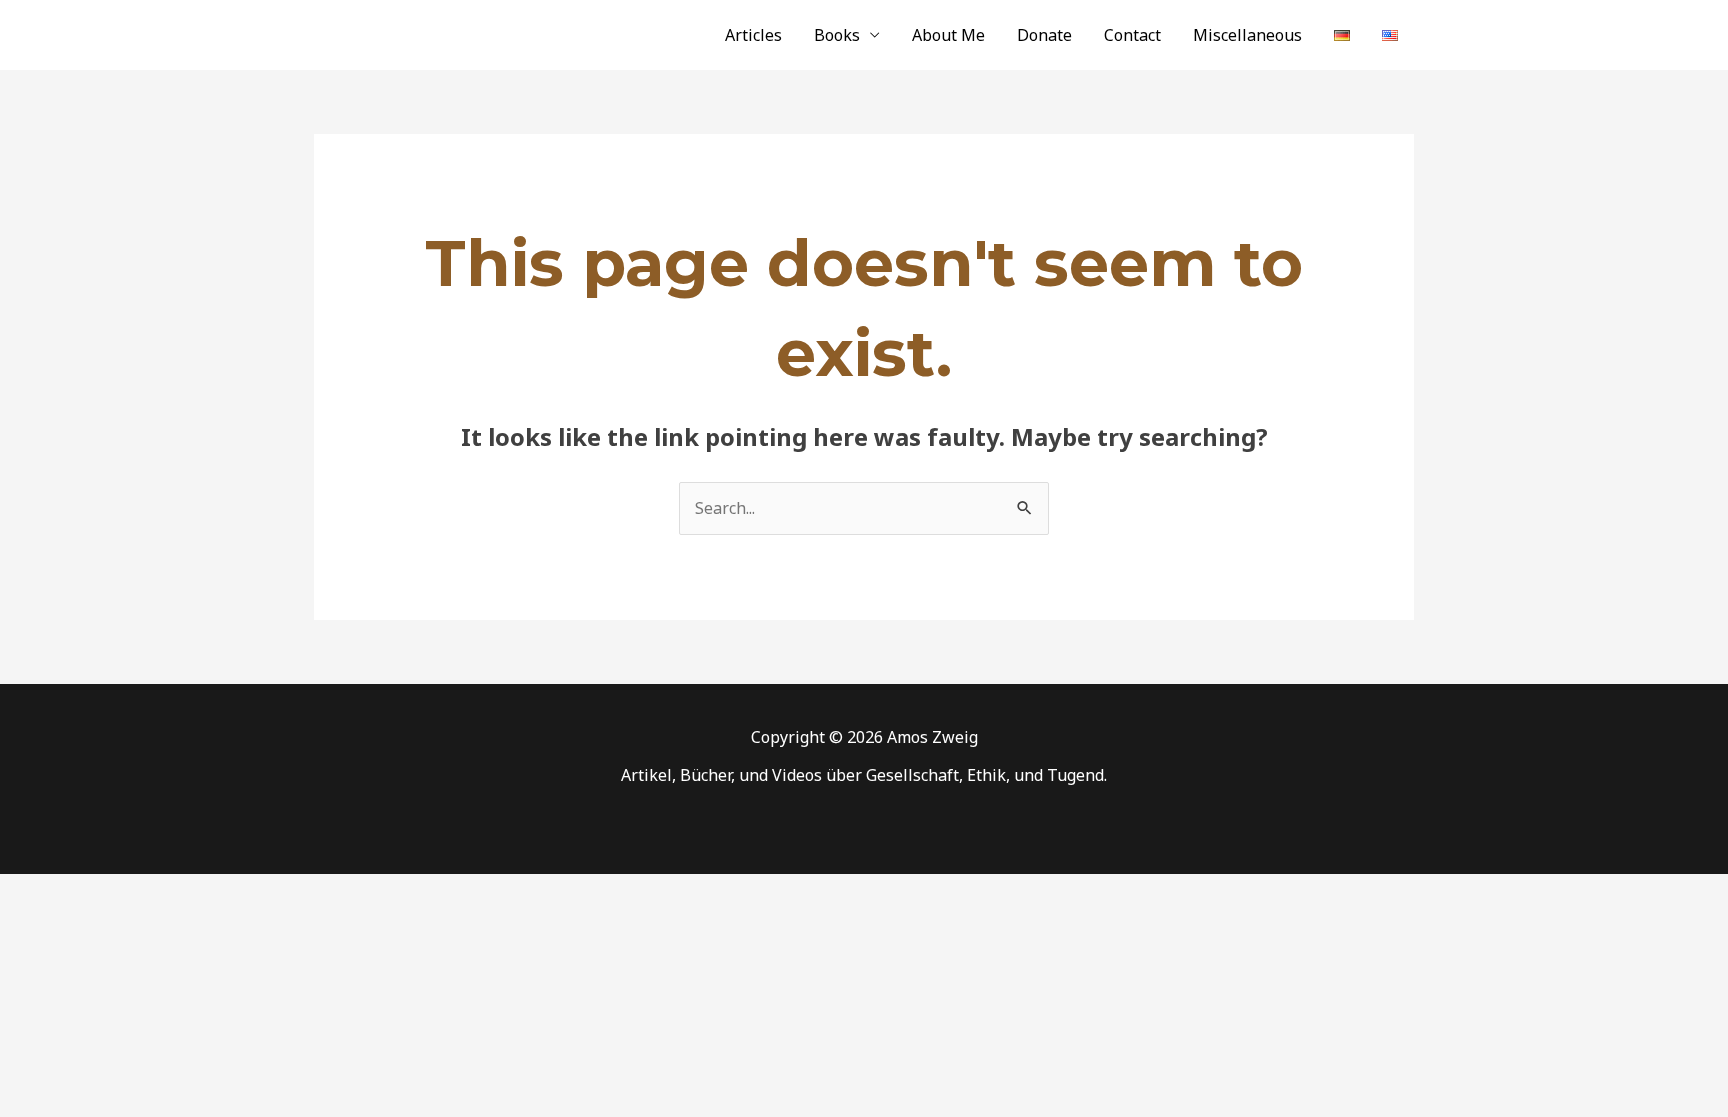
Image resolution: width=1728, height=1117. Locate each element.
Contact (1132, 35)
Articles (753, 35)
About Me (948, 35)
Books (837, 35)
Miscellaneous (1247, 35)
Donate (1044, 35)
